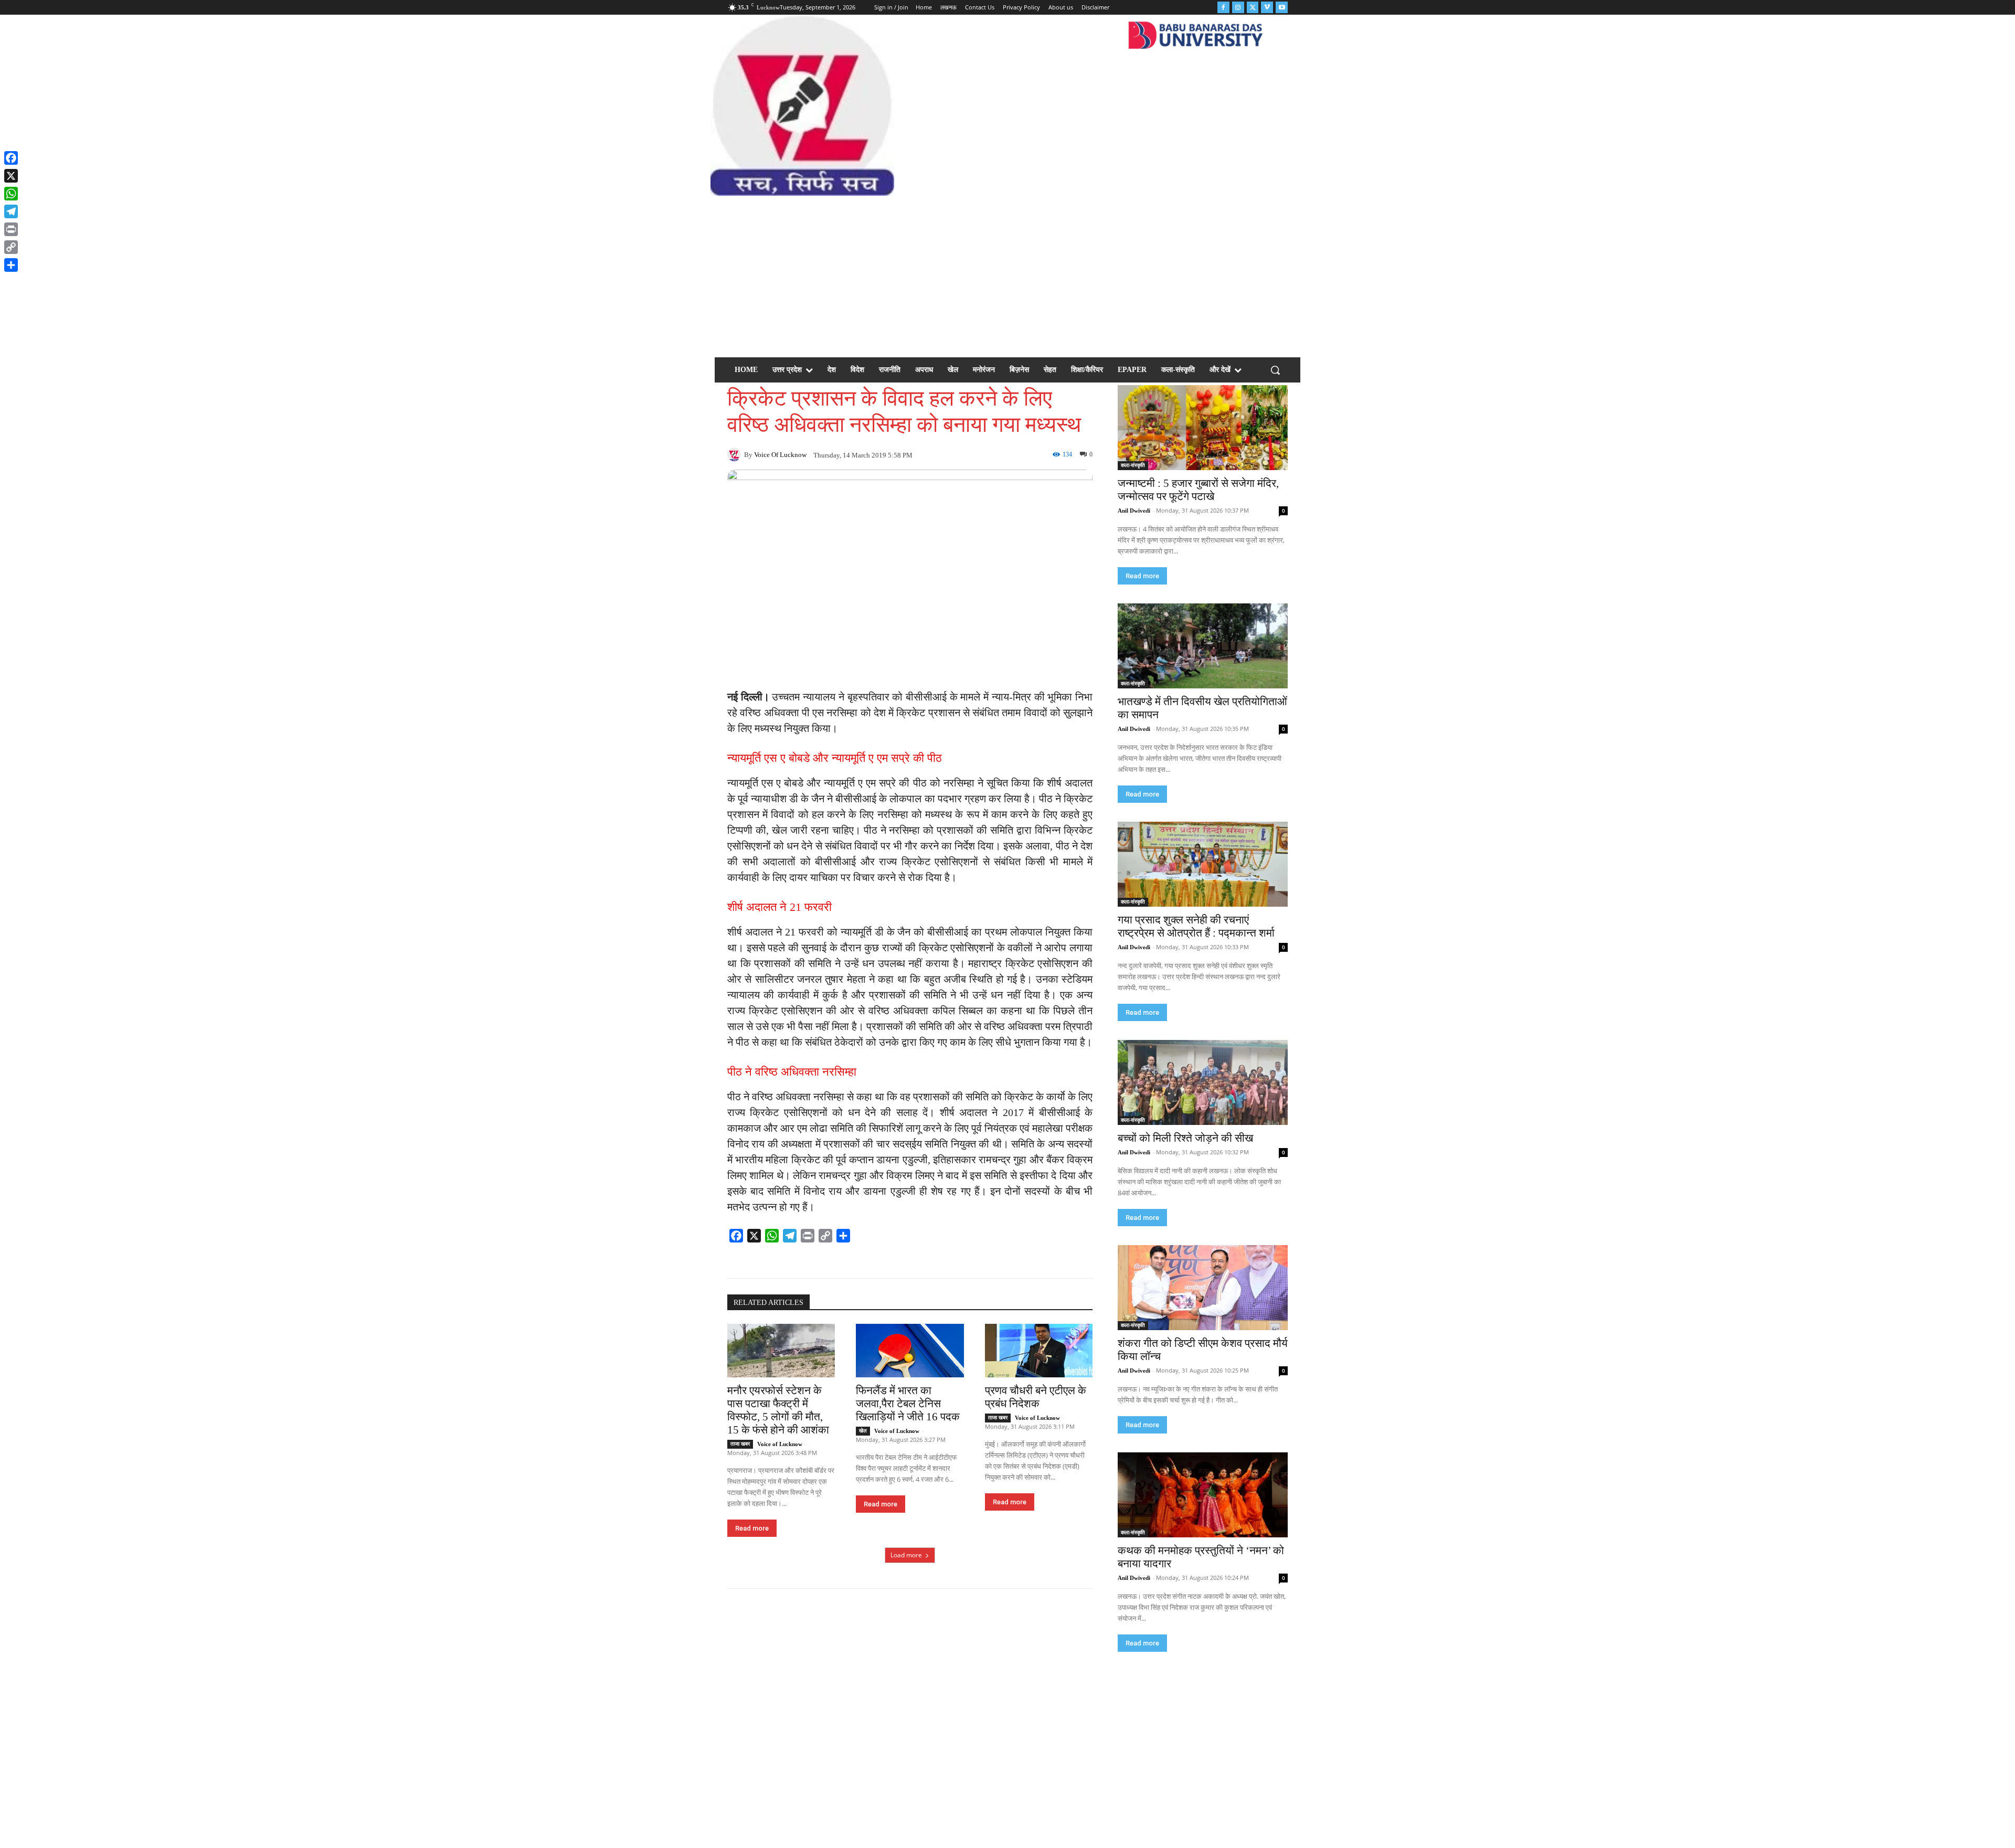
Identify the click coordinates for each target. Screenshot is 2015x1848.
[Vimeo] (1267, 8)
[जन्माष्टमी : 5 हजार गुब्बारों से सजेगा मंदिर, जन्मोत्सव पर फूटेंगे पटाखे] (1203, 428)
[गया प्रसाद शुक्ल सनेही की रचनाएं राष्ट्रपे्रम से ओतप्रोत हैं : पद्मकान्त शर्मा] (1203, 864)
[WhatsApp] (11, 194)
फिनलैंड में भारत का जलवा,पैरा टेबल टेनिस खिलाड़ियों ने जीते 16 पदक (908, 1404)
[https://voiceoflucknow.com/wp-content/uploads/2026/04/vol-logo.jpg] (802, 105)
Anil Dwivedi (1134, 511)
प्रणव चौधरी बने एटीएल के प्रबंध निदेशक (1036, 1397)
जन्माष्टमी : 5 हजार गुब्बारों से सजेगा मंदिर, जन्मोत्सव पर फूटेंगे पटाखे (1198, 490)
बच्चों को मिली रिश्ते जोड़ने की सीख (1185, 1138)
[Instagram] (1238, 8)
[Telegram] (11, 211)
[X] (11, 176)
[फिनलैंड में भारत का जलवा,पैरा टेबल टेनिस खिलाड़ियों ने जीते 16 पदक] (910, 1351)
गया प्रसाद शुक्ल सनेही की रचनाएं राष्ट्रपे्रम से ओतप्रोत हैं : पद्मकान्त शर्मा (1196, 926)
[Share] (11, 265)
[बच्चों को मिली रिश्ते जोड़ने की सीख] (1203, 1082)
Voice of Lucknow (780, 455)
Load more (906, 1555)
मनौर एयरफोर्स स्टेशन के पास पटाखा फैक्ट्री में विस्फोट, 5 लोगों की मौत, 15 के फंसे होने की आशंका (778, 1410)
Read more (752, 1528)
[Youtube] (1282, 8)
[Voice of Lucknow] (736, 454)
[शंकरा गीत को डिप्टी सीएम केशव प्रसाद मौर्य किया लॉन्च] (1203, 1288)
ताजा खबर (740, 1444)
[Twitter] (1253, 8)
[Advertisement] (1008, 274)
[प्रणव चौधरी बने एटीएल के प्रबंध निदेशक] (1039, 1351)
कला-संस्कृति (1133, 465)
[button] (1275, 370)
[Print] (11, 229)
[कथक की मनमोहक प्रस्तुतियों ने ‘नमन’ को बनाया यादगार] (1203, 1495)
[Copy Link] (11, 247)
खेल (863, 1431)
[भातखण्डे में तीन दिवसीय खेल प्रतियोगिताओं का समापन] (1203, 646)
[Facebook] (1223, 8)
